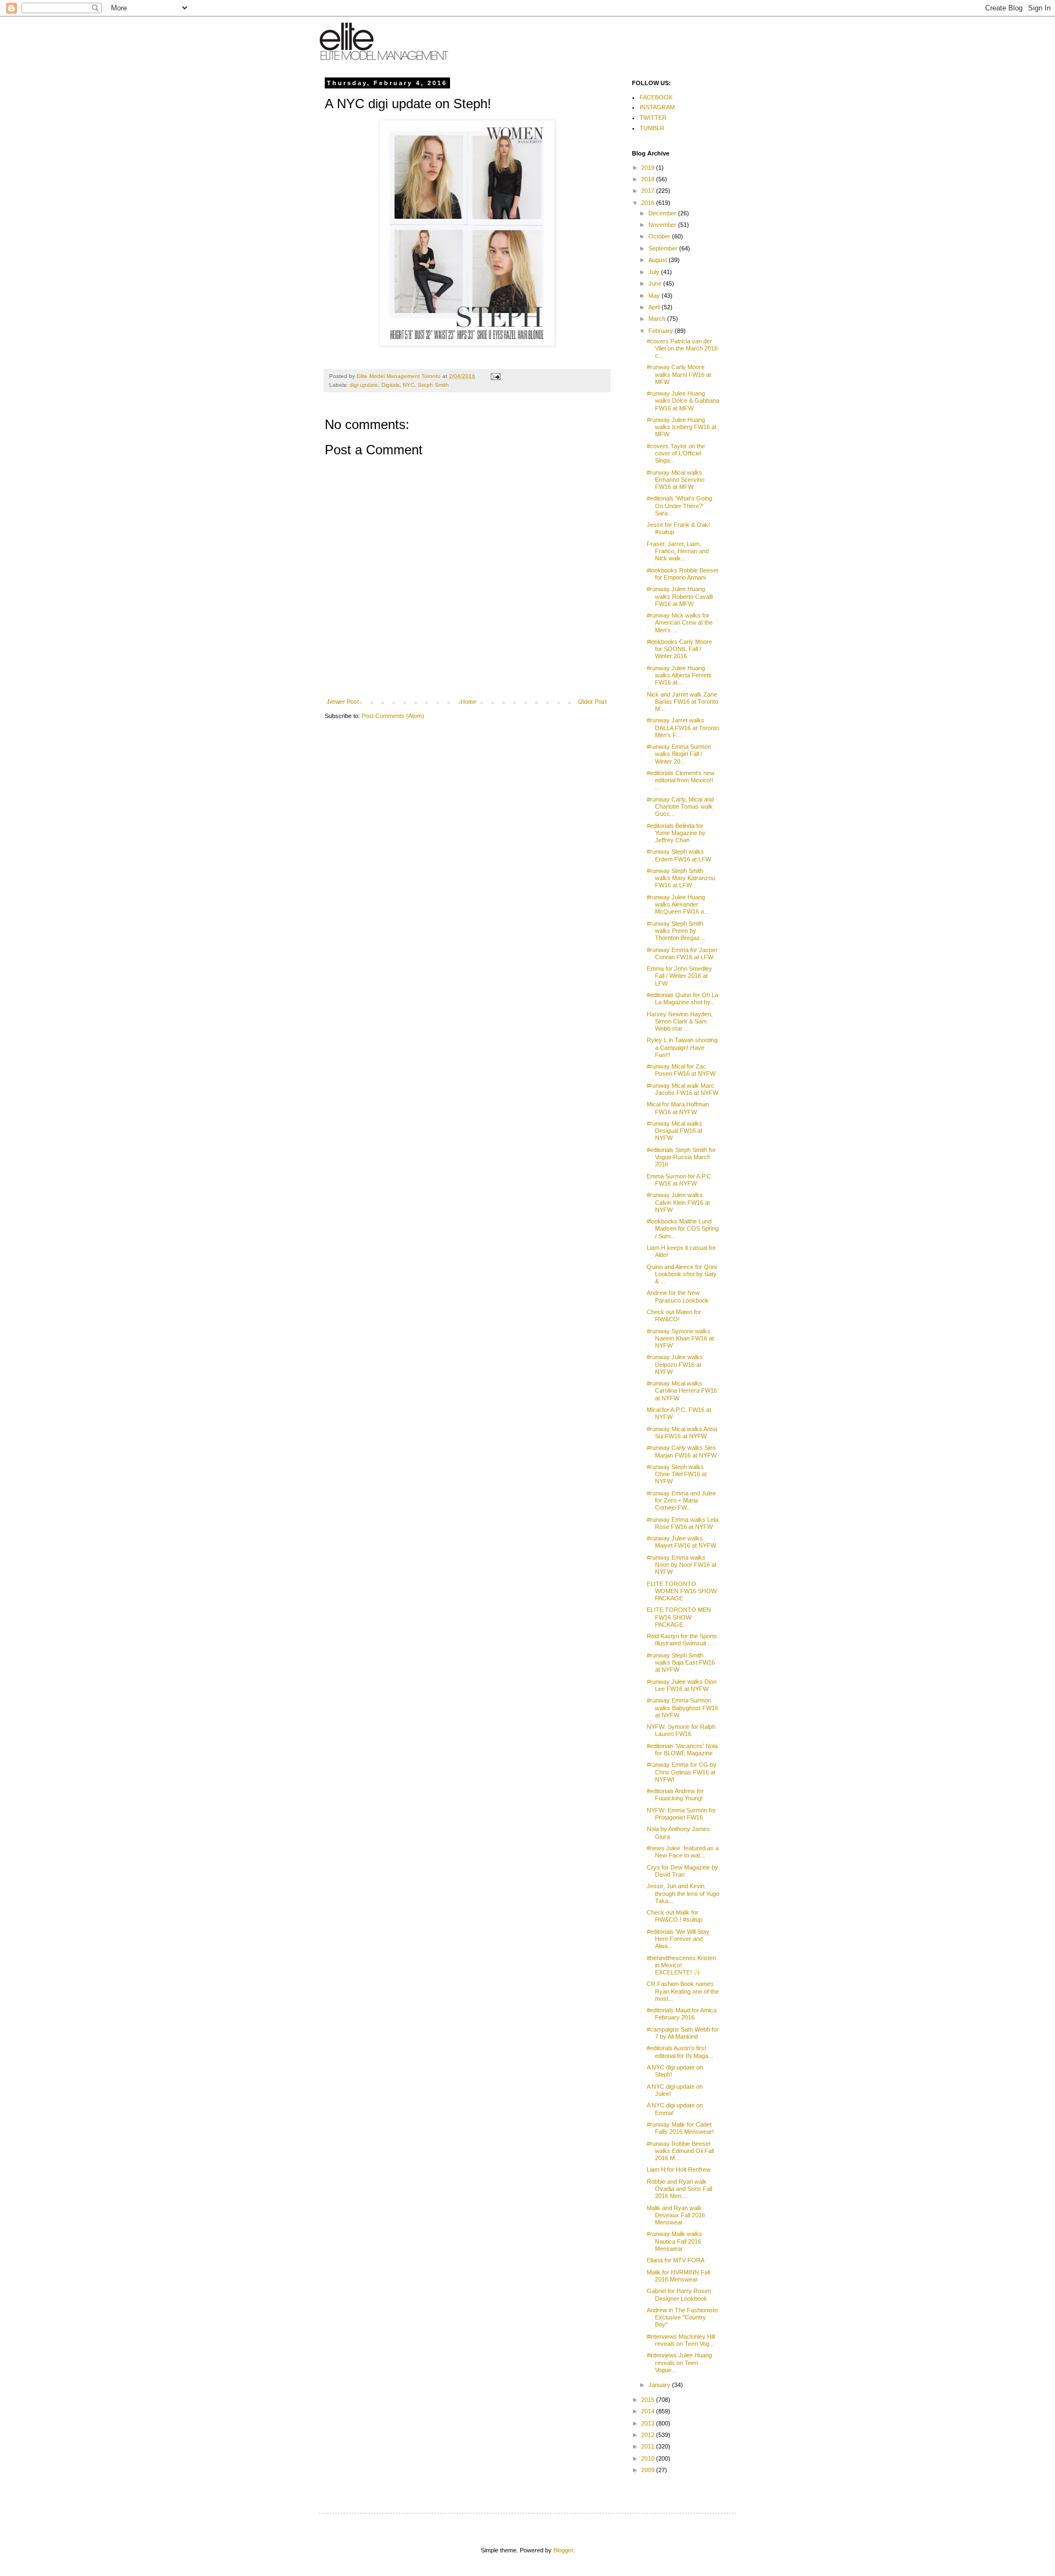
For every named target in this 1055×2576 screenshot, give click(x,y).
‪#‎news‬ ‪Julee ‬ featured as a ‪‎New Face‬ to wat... (683, 1852)
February (662, 331)
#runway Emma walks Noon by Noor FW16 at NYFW (682, 1565)
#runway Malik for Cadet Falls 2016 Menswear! (680, 2128)
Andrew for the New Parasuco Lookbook (678, 1296)
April (655, 307)
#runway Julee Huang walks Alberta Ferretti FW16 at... (679, 675)
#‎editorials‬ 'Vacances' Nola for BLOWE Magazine (682, 1749)
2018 (649, 179)
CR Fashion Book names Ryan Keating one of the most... (683, 1991)
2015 (649, 2400)
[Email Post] (495, 376)
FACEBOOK (656, 97)
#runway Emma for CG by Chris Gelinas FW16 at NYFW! (682, 1772)
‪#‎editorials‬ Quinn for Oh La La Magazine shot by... (682, 998)
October (660, 236)
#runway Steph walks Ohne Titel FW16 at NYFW (677, 1474)
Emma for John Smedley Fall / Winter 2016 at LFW (679, 976)
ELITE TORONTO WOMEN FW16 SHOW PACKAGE (682, 1591)
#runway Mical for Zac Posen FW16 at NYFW (681, 1070)
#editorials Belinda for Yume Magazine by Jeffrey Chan (676, 833)
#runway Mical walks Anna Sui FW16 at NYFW (682, 1432)
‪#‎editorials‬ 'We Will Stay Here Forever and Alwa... (678, 1939)
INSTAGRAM (657, 107)
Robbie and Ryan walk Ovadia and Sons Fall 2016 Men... (679, 2189)
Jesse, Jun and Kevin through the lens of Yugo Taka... (683, 1893)
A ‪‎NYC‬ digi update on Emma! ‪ (675, 2109)
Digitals (390, 385)
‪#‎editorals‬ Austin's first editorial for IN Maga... (680, 2052)
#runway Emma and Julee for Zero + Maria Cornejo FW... (681, 1500)
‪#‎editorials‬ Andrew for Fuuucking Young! (675, 1795)
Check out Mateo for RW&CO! (674, 1315)
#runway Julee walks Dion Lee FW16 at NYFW (682, 1685)
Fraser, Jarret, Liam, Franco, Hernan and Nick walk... (678, 551)
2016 (649, 203)
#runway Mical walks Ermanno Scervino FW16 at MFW (676, 480)
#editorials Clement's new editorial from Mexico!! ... (681, 780)
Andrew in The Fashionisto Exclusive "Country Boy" (682, 2317)
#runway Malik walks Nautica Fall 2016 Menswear (674, 2241)
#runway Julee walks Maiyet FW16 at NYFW (681, 1542)
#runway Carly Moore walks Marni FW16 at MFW (679, 374)
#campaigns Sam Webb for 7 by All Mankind (683, 2033)
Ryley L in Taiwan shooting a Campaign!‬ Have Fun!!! (682, 1047)
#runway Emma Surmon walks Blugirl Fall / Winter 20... (679, 754)
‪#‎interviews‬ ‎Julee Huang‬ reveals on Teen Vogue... (679, 2362)
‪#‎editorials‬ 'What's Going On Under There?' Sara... (679, 505)
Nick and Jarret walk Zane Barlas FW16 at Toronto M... (682, 702)
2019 (649, 168)
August (659, 260)
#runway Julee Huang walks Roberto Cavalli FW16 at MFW (680, 596)
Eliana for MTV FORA (676, 2260)
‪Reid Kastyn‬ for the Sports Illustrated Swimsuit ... (682, 1640)
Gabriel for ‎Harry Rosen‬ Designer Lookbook (679, 2294)
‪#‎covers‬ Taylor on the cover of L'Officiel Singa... (676, 453)
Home (468, 702)
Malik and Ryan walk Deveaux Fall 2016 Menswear (676, 2215)
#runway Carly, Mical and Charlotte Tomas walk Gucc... (680, 806)
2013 (649, 2423)
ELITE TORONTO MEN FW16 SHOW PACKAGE (679, 1617)
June (656, 283)
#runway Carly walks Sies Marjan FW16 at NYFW (682, 1451)
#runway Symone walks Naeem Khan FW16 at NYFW (680, 1338)
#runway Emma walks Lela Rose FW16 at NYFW (682, 1523)
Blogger (563, 2550)
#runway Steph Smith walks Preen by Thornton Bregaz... (676, 931)
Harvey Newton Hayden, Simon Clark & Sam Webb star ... (680, 1021)
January (660, 2385)
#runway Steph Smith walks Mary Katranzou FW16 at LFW (681, 878)
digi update (364, 385)
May (655, 296)
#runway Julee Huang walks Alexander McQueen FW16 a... (678, 904)
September (664, 248)
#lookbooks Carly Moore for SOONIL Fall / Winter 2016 (679, 649)
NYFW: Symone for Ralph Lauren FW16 (681, 1730)
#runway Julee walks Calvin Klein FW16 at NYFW (678, 1202)
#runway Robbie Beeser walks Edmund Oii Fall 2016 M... (680, 2151)
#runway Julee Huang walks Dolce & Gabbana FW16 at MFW (683, 400)
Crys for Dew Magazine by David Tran (682, 1871)
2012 (649, 2435)
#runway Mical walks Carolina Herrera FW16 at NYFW (682, 1390)
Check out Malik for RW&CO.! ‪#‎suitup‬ (674, 1916)
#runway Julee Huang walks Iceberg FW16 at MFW (682, 427)
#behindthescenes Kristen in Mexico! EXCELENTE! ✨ (681, 1965)
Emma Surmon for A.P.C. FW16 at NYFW (680, 1180)
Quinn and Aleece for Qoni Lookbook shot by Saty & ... (682, 1274)
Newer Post (343, 702)
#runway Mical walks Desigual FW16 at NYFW (674, 1131)
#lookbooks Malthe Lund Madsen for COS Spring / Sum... (683, 1228)
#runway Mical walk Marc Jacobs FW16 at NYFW (682, 1089)
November (663, 225)
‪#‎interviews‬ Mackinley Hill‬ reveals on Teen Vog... (681, 2340)
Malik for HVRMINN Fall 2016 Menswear (678, 2276)
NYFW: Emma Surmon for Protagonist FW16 (681, 1814)
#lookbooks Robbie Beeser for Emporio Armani (683, 574)
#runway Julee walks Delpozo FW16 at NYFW (675, 1364)
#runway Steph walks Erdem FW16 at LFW (679, 855)
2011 (649, 2446)
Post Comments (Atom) (393, 716)
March (658, 319)
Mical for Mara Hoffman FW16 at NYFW (678, 1108)
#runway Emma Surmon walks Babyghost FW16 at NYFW (682, 1707)
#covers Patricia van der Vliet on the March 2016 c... (682, 348)
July (655, 272)
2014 (649, 2411)
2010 (649, 2458)
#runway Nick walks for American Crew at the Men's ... (680, 622)
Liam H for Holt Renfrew (679, 2169)
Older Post (592, 702)
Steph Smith (433, 385)
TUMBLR (652, 128)
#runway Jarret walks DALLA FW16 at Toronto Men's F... (683, 727)
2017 (649, 191)
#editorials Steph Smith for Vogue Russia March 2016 (681, 1157)
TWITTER (653, 118)
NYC (409, 385)
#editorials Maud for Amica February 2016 (682, 2014)
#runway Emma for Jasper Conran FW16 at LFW (682, 953)
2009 (649, 2470)
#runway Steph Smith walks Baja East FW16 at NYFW (681, 1662)
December (663, 213)
